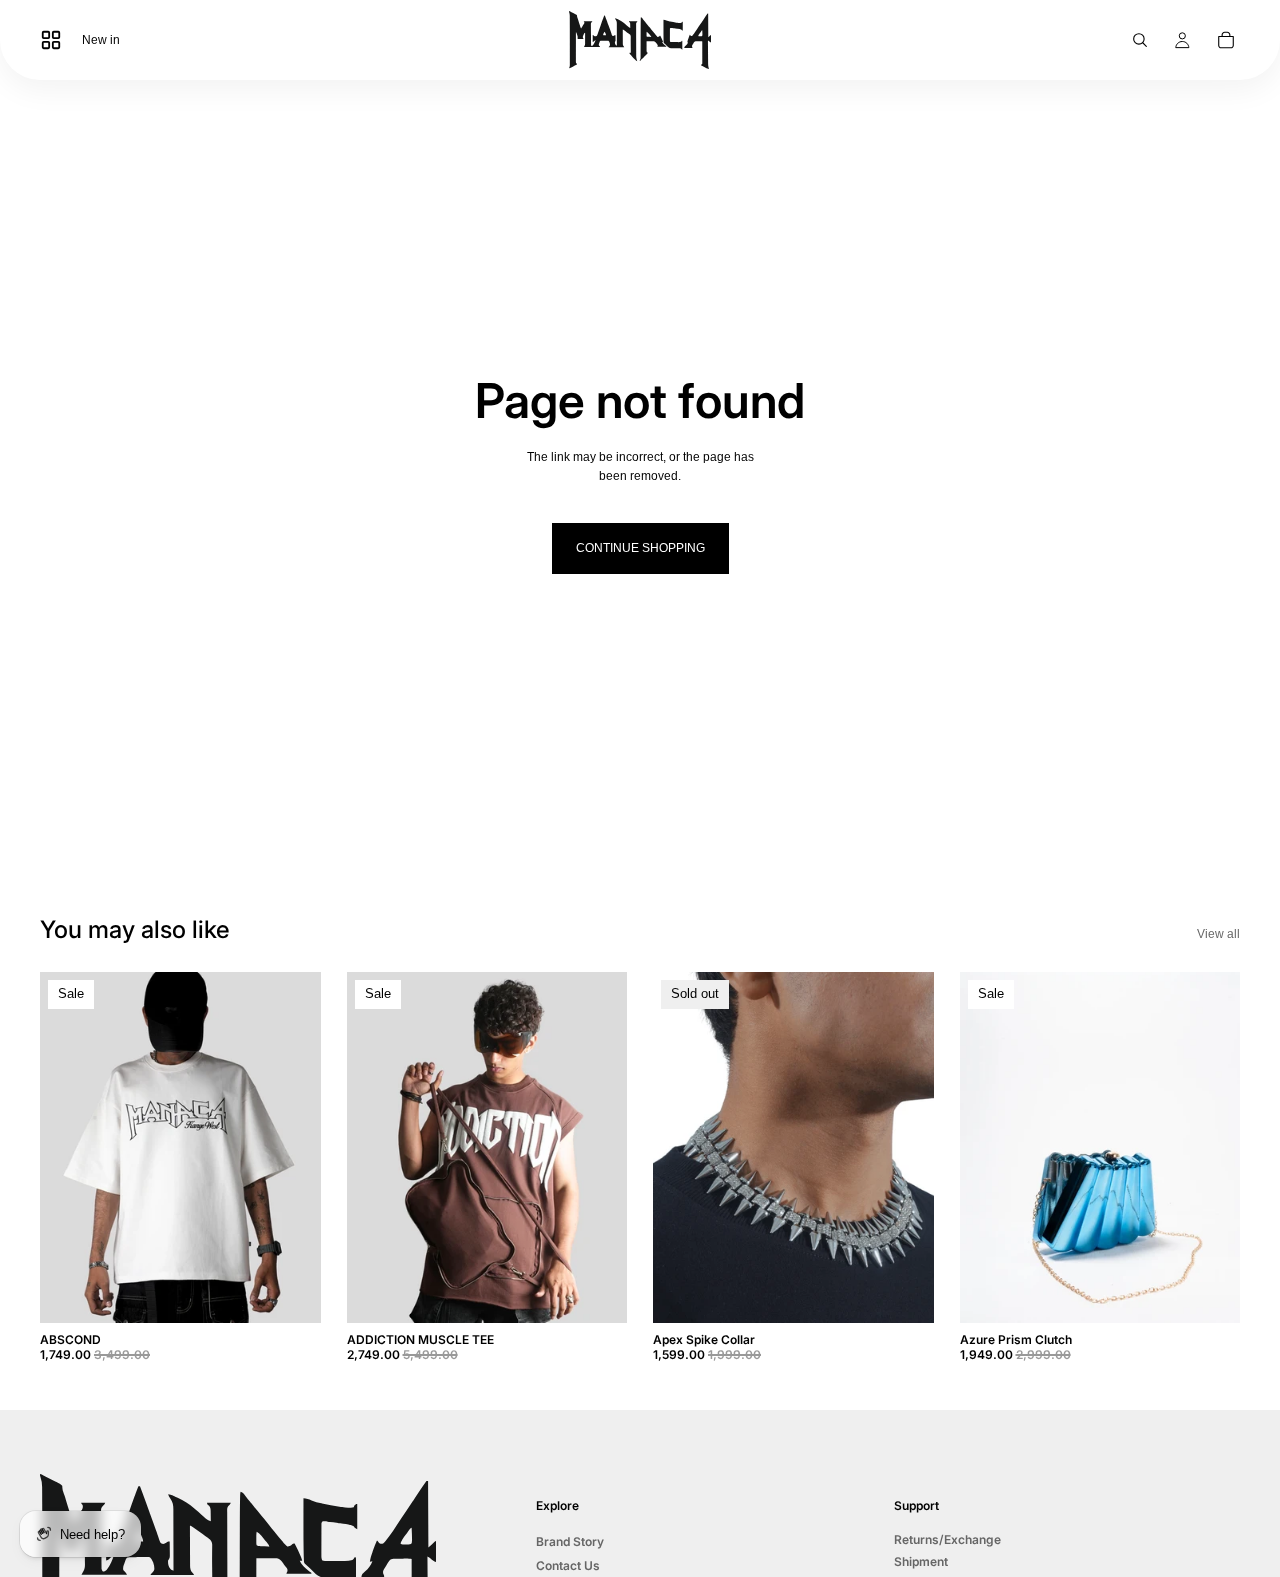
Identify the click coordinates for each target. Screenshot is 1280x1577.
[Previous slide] (70, 1148)
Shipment (921, 1561)
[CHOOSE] (290, 1293)
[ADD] (1209, 1293)
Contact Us (568, 1565)
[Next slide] (291, 1148)
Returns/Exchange (947, 1539)
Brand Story (570, 1541)
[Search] (1140, 40)
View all (1218, 934)
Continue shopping (640, 548)
